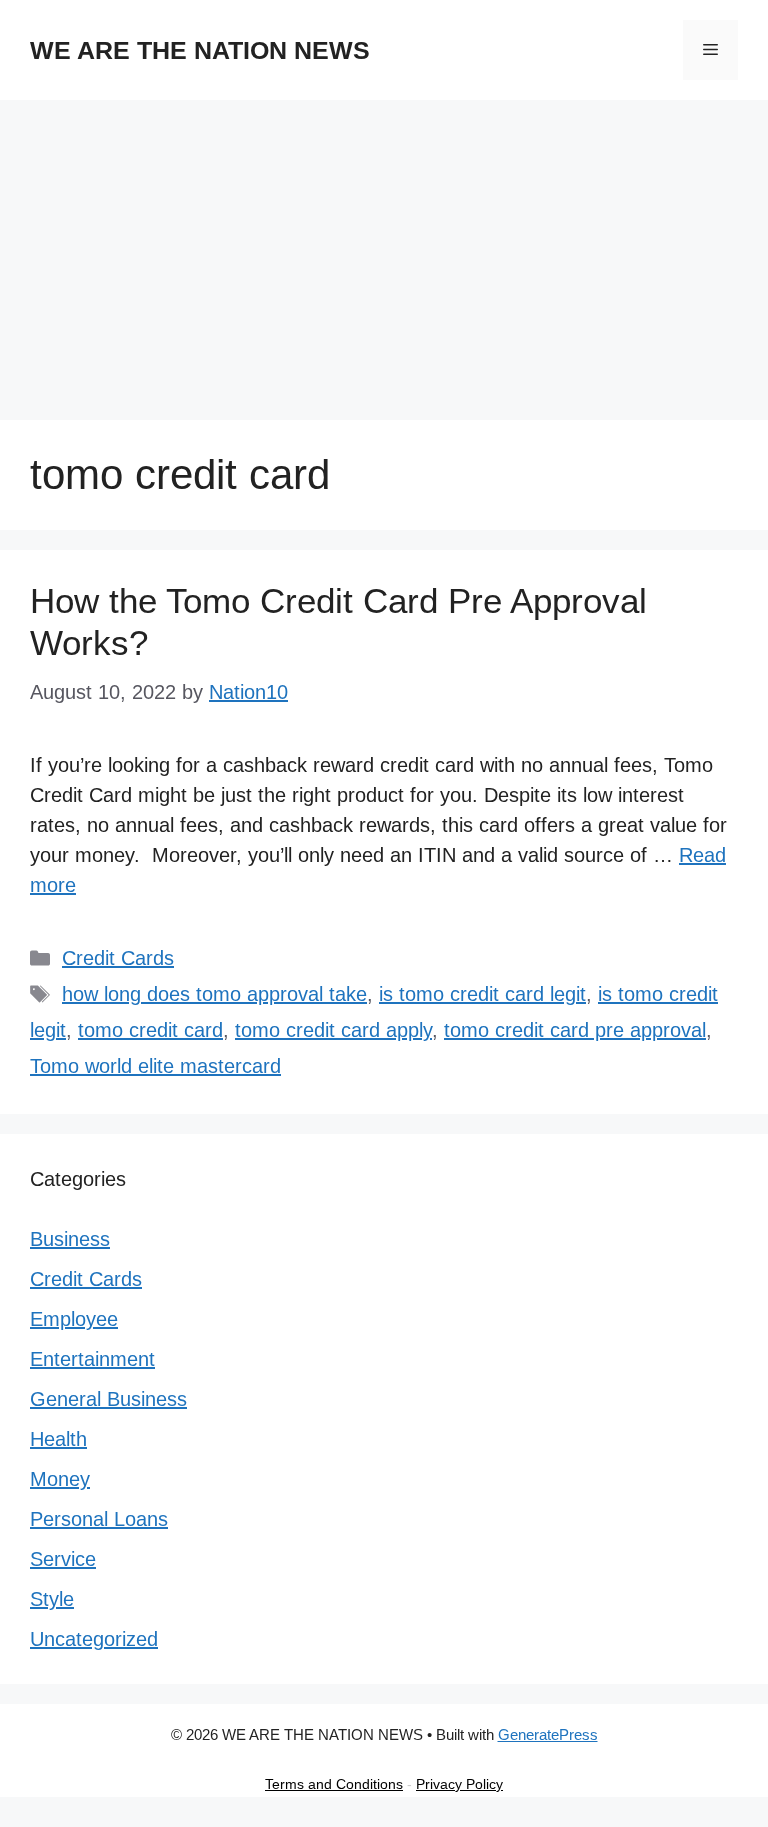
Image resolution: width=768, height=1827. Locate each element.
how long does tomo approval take (214, 994)
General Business (108, 1399)
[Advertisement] (384, 250)
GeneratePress (548, 1734)
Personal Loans (99, 1519)
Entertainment (92, 1359)
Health (58, 1439)
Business (70, 1239)
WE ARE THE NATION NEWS (200, 50)
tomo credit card (150, 1030)
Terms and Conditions (334, 1784)
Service (63, 1559)
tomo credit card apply (333, 1030)
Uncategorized (94, 1639)
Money (60, 1479)
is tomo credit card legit (482, 994)
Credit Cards (118, 958)
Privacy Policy (459, 1784)
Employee (74, 1319)
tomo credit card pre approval (575, 1030)
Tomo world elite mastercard (155, 1066)
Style (52, 1599)
